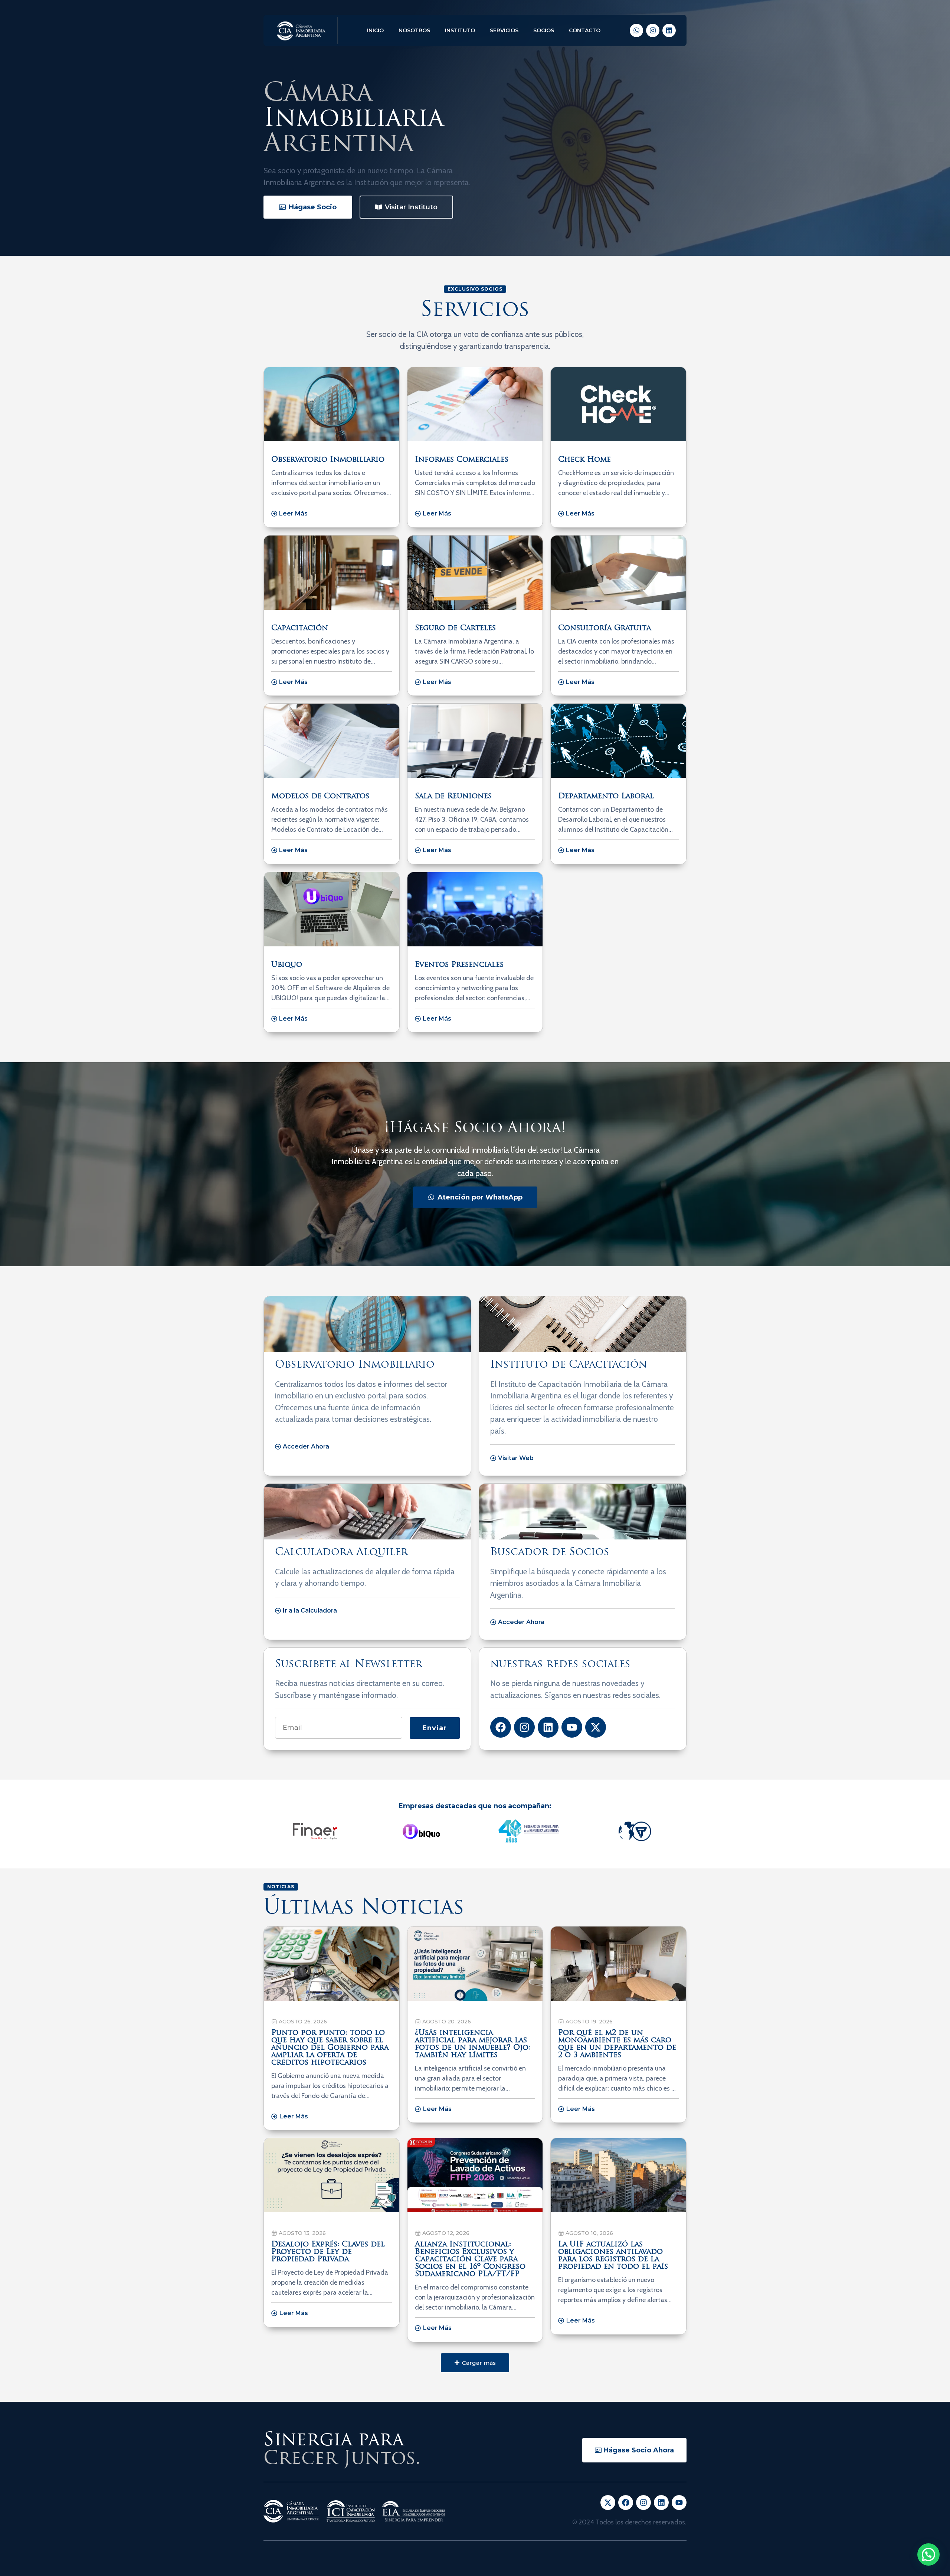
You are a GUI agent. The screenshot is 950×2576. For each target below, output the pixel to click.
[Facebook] (501, 1727)
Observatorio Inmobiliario (328, 460)
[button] (475, 2363)
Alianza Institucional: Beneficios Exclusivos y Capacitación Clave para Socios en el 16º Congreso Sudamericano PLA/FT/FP (470, 2259)
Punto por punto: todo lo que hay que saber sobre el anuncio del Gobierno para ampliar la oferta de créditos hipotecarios (330, 2048)
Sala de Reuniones (453, 796)
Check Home (584, 460)
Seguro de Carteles (455, 628)
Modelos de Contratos (320, 796)
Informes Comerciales (462, 460)
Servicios (504, 30)
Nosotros (414, 30)
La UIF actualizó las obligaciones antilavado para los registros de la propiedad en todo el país (613, 2256)
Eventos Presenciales (459, 965)
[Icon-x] (608, 2503)
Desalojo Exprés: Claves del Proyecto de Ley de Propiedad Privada (328, 2252)
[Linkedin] (669, 30)
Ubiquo (287, 965)
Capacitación (300, 628)
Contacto (585, 30)
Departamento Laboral (606, 796)
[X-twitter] (596, 1727)
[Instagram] (653, 30)
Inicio (375, 30)
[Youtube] (572, 1727)
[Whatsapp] (636, 30)
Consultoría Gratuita (605, 628)
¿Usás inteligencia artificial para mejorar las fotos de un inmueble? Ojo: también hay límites (473, 2044)
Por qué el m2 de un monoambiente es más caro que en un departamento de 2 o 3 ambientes (617, 2044)
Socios (544, 30)
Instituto (460, 30)
